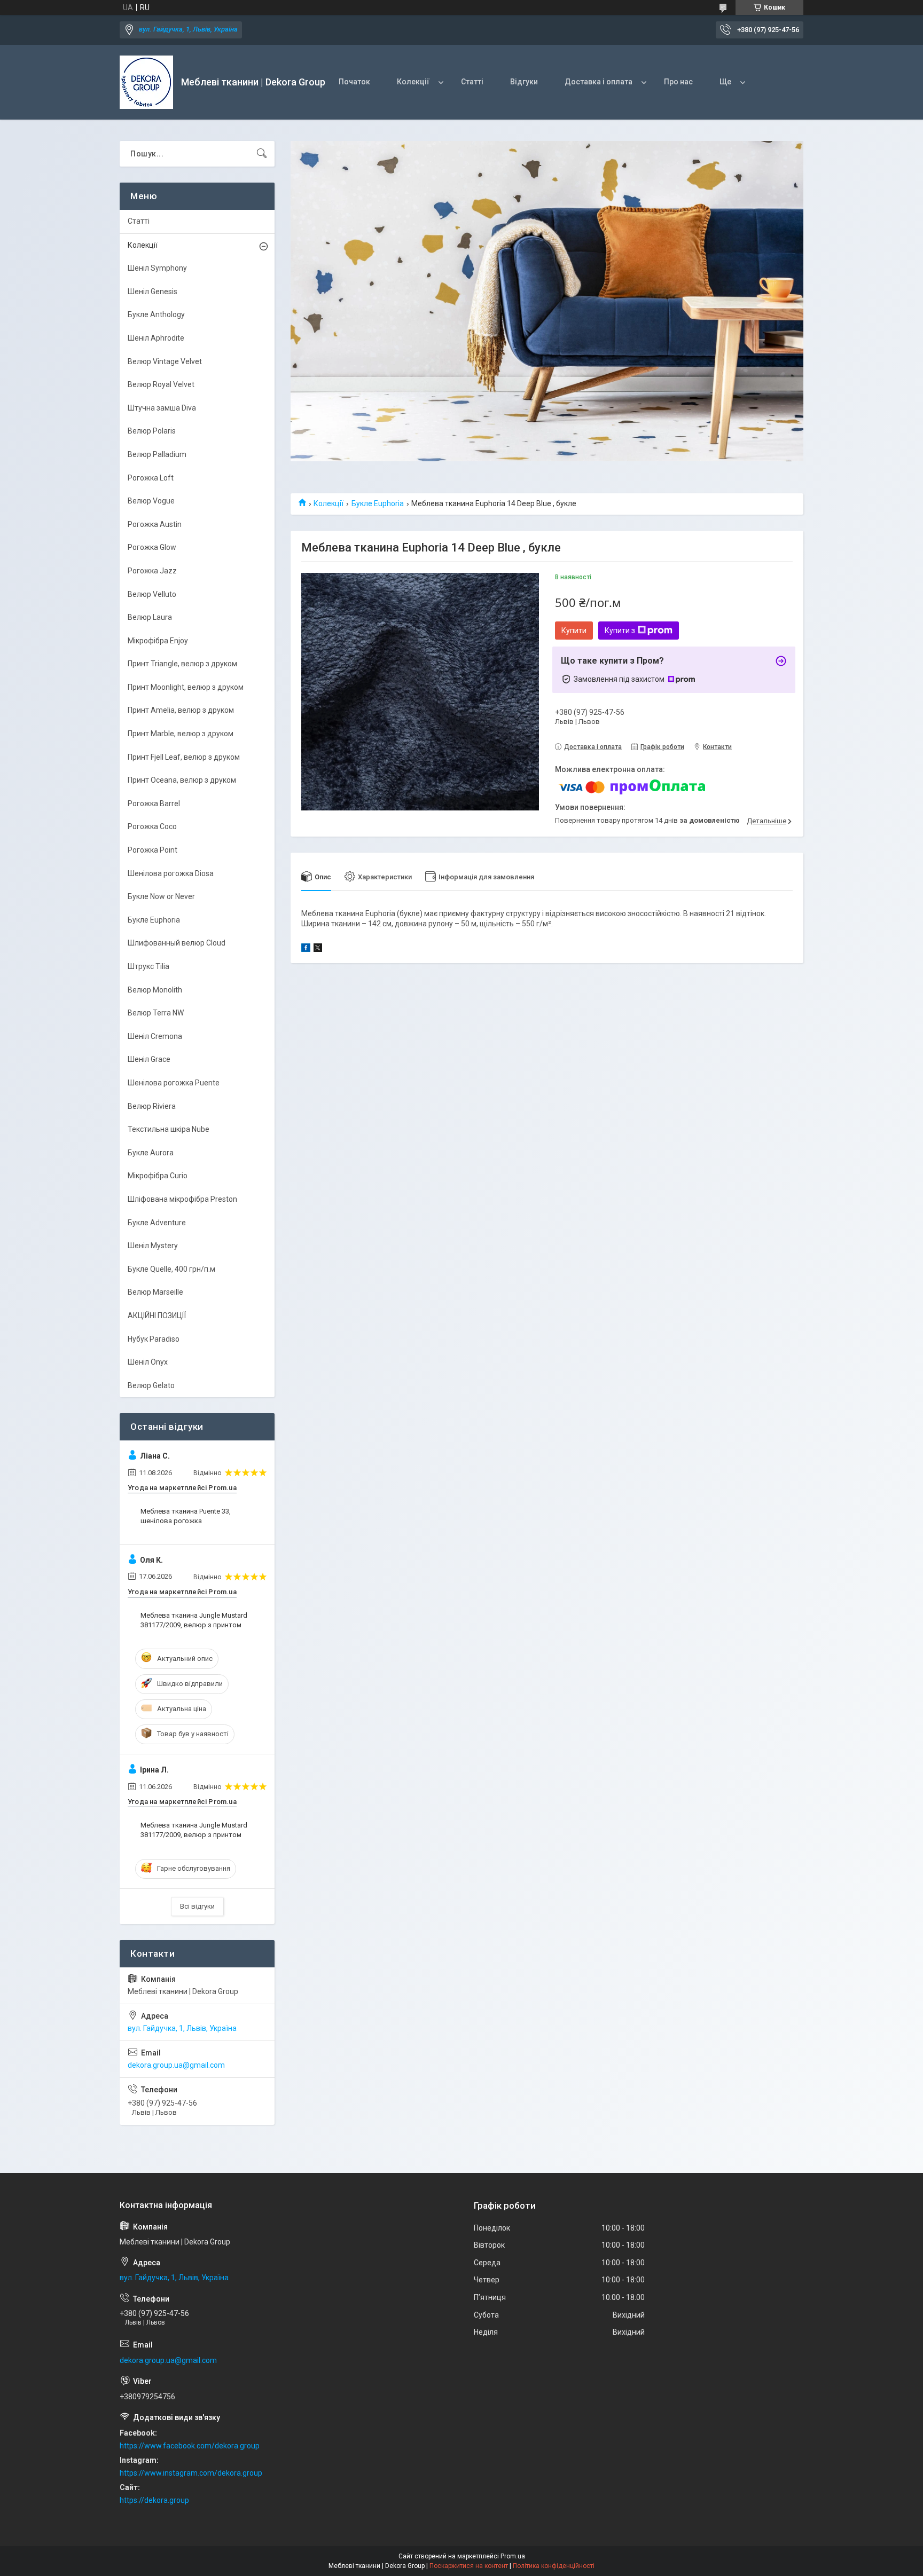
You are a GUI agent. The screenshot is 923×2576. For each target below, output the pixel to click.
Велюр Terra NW (156, 1013)
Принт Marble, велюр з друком (181, 734)
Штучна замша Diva (162, 408)
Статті (472, 82)
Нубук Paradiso (154, 1339)
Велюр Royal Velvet (161, 384)
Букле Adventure (157, 1223)
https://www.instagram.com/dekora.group (191, 2473)
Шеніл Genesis (152, 292)
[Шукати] (262, 154)
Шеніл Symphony (157, 268)
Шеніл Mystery (153, 1246)
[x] (318, 949)
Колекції (413, 82)
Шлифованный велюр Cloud (177, 943)
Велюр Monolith (155, 990)
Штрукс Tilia (148, 966)
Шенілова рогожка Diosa (171, 873)
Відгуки (524, 82)
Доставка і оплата (599, 82)
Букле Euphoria (378, 503)
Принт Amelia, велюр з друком (181, 710)
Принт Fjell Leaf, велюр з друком (184, 757)
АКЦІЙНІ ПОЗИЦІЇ (157, 1315)
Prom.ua (513, 2556)
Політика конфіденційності (554, 2566)
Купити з (620, 631)
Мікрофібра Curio (158, 1176)
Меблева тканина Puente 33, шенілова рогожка (186, 1516)
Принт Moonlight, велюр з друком (186, 687)
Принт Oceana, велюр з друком (182, 780)
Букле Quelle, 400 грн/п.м (171, 1269)
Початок (354, 82)
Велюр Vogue (151, 501)
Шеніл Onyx (148, 1362)
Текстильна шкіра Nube (169, 1129)
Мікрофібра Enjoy (158, 641)
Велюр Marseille (155, 1292)
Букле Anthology (156, 314)
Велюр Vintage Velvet (165, 361)
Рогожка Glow (152, 547)
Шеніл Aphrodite (156, 338)
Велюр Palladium (157, 454)
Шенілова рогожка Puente (174, 1083)
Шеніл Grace (149, 1059)
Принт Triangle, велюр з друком (182, 664)
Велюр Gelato (151, 1385)
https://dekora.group (154, 2500)
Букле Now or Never (161, 896)
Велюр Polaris (152, 431)
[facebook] (306, 949)
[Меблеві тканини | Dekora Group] (146, 82)
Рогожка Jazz (152, 571)
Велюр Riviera (152, 1106)
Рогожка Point (152, 850)
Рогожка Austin (155, 524)
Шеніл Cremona (155, 1036)
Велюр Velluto (152, 594)
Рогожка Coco (152, 826)
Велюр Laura (150, 617)
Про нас (678, 82)
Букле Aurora (151, 1153)
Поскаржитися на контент (469, 2566)
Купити (574, 631)
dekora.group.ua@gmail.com (176, 2065)
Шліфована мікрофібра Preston (182, 1199)
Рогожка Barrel (154, 803)
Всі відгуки (197, 1906)
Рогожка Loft (151, 478)
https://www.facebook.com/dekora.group (190, 2446)
